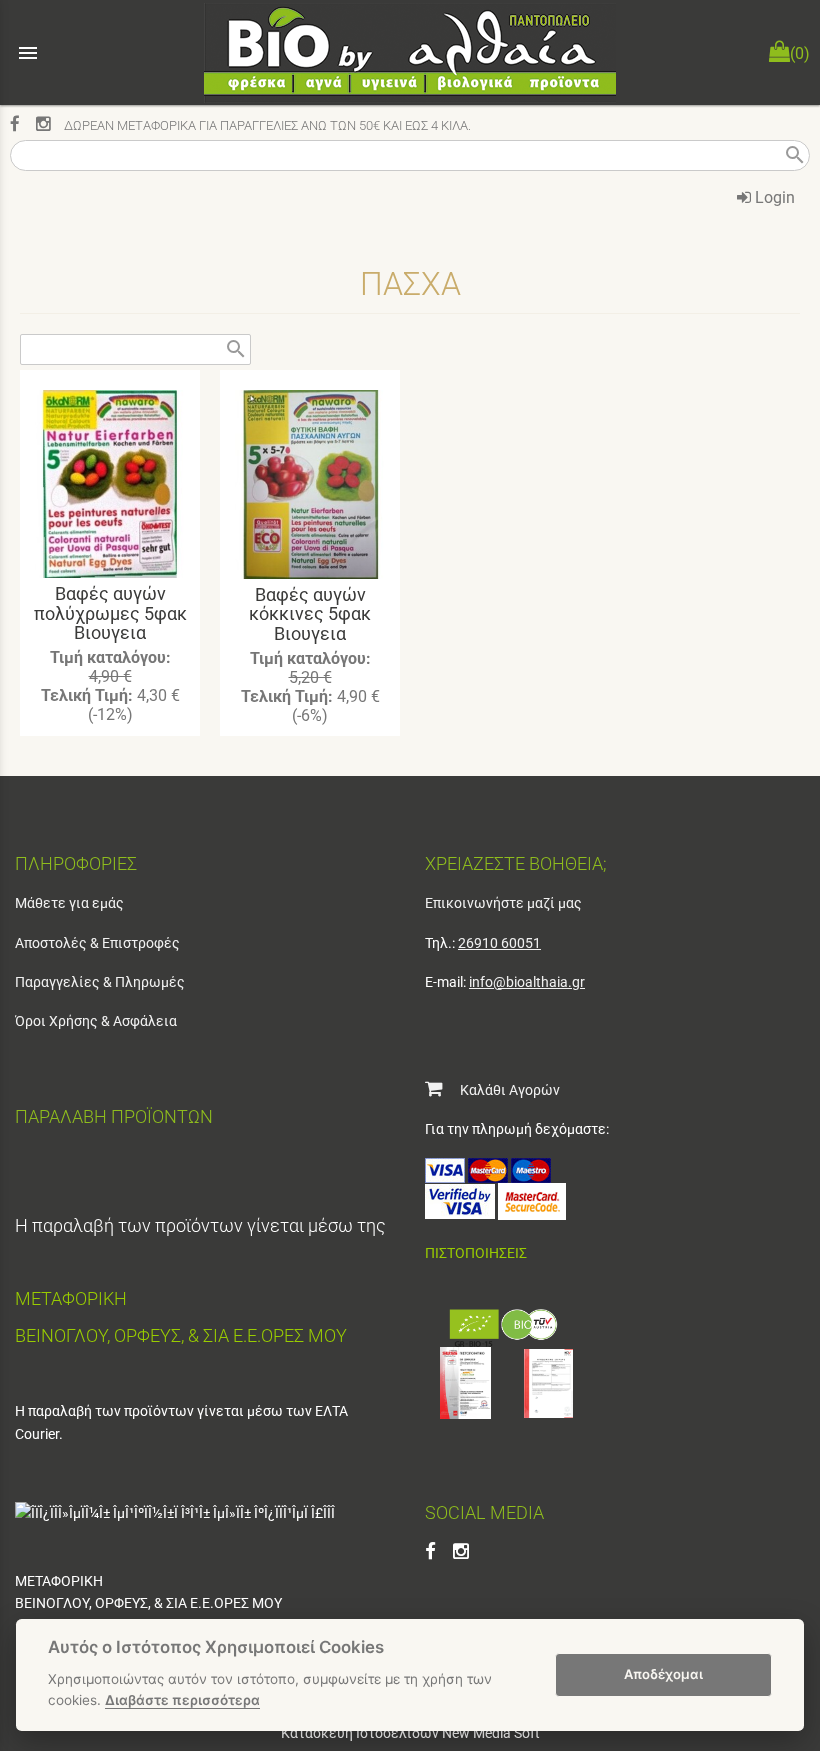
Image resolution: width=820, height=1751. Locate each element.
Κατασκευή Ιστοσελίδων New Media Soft (410, 1733)
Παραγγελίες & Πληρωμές (100, 982)
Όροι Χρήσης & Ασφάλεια (96, 1021)
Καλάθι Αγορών (501, 1090)
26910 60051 (499, 943)
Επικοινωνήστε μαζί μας (503, 903)
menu (28, 53)
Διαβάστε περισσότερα (182, 1700)
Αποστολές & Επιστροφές (97, 943)
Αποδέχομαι (663, 1674)
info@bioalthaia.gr (527, 982)
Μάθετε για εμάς (69, 903)
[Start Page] (410, 52)
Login (773, 197)
